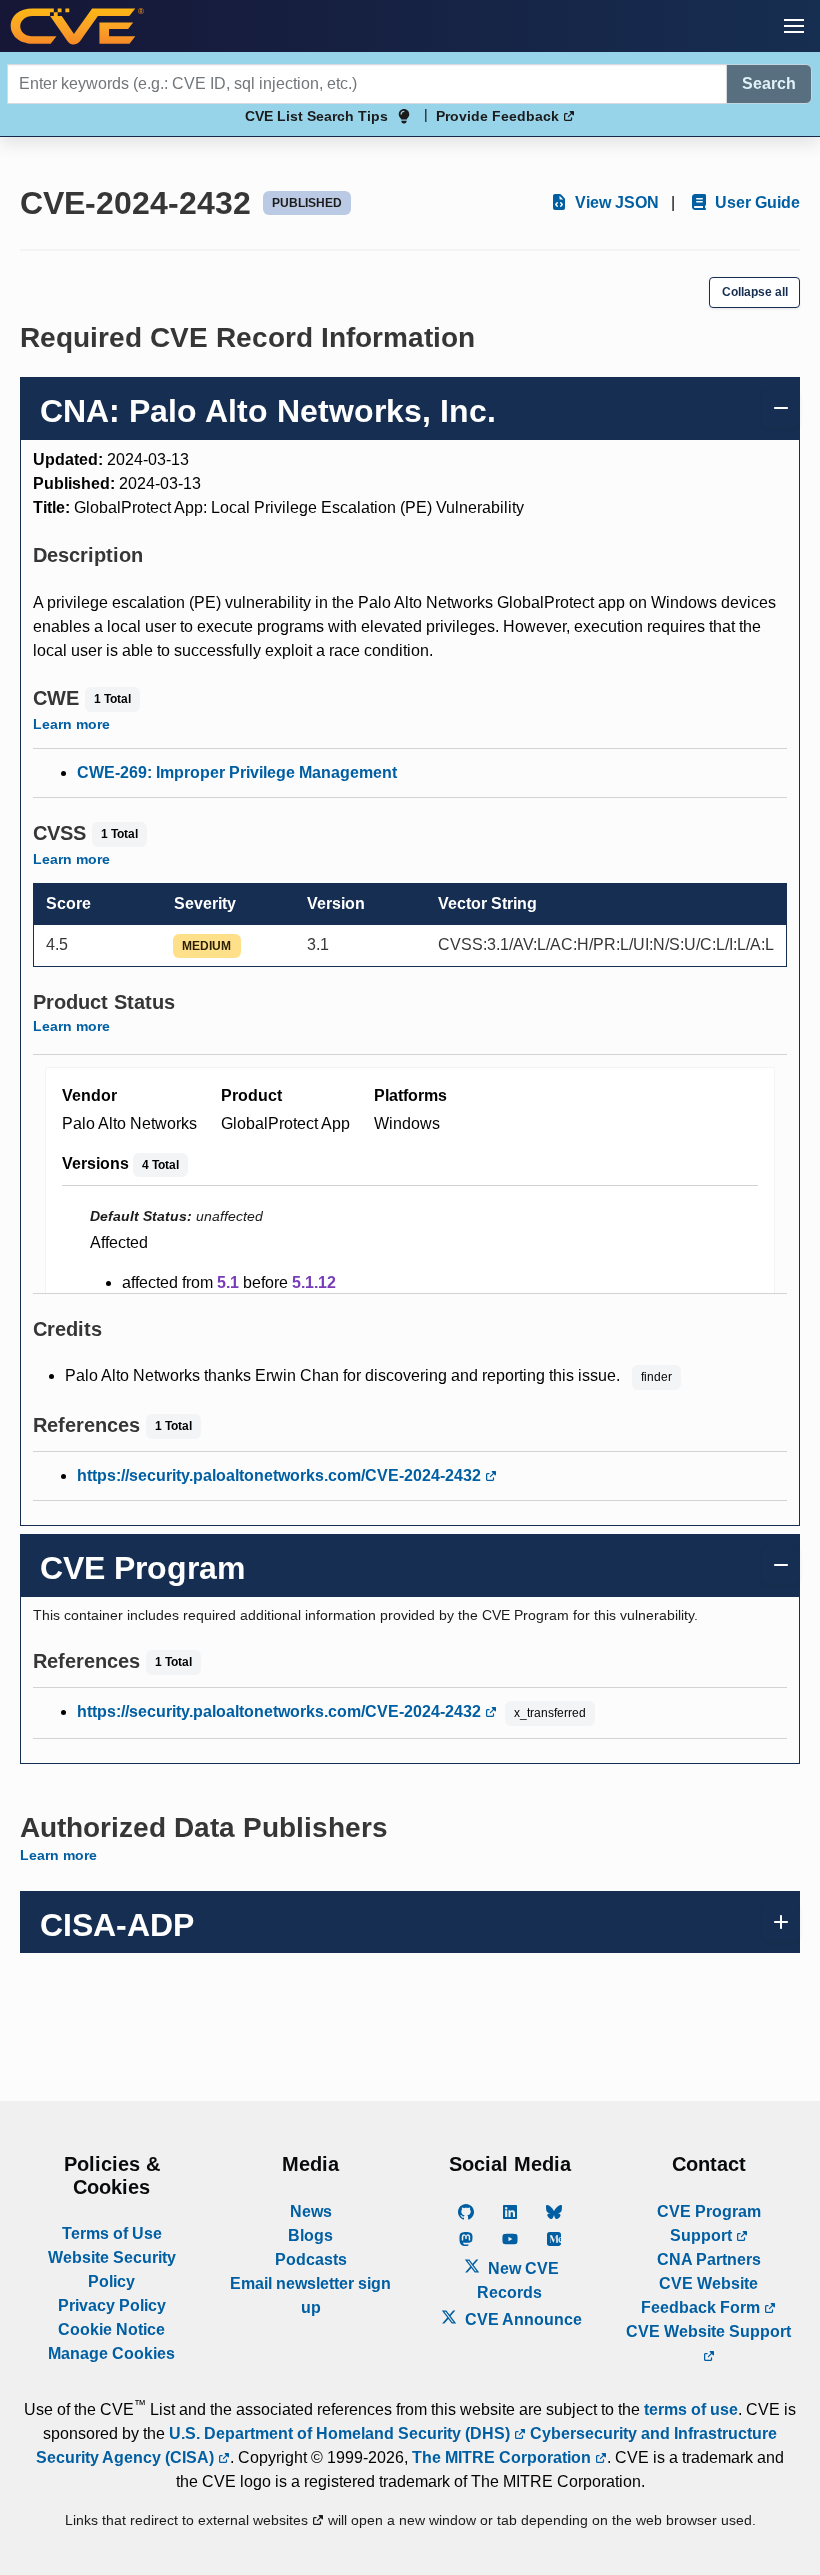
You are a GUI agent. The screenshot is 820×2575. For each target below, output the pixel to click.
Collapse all (755, 292)
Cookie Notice (111, 2329)
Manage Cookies (111, 2353)
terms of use (691, 2409)
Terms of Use (112, 2233)
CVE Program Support (709, 2223)
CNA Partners (709, 2259)
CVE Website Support (708, 2331)
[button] (794, 26)
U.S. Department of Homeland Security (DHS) (341, 2433)
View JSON (615, 202)
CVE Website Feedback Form (702, 2295)
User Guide (755, 202)
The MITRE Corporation (503, 2457)
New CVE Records (518, 2280)
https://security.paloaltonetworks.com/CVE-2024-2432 (281, 1475)
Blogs (310, 2235)
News (311, 2211)
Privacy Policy (112, 2305)
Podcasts (311, 2259)
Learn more (71, 724)
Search (769, 83)
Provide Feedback (499, 116)
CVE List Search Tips (316, 116)
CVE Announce (521, 2319)
